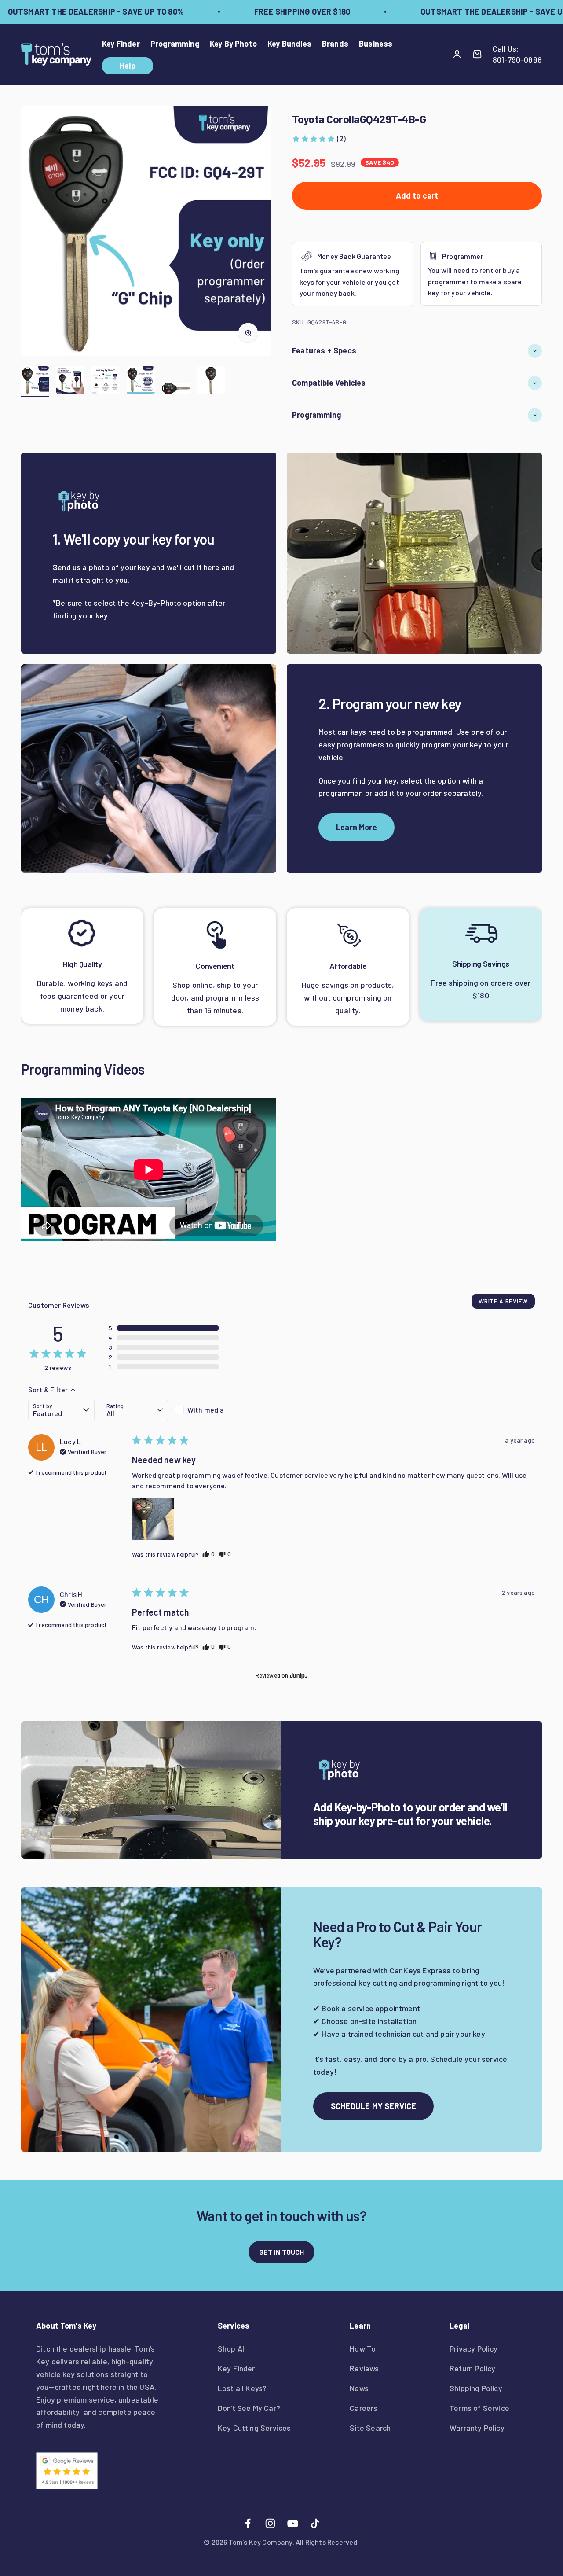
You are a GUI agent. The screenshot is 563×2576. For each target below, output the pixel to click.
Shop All (232, 2348)
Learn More (356, 827)
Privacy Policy (474, 2348)
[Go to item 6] (211, 382)
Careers (364, 2408)
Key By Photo (233, 44)
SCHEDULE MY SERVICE (373, 2106)
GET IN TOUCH (282, 2252)
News (359, 2388)
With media (206, 1410)
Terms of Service (479, 2408)
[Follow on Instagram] (270, 2523)
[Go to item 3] (106, 382)
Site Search (370, 2428)
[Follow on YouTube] (293, 2523)
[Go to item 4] (141, 382)
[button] (319, 138)
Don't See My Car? (249, 2408)
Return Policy (472, 2368)
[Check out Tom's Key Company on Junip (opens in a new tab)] (298, 1675)
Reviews (364, 2368)
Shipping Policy (476, 2388)
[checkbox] (208, 1410)
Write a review (503, 1301)
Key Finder (121, 44)
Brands (335, 44)
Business (376, 44)
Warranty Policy (477, 2428)
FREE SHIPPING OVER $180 (280, 11)
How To (363, 2348)
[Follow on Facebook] (248, 2523)
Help (128, 66)
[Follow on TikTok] (315, 2523)
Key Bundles (289, 44)
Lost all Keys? (242, 2388)
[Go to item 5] (176, 390)
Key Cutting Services (254, 2428)
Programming (175, 44)
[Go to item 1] (35, 382)
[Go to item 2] (70, 382)
